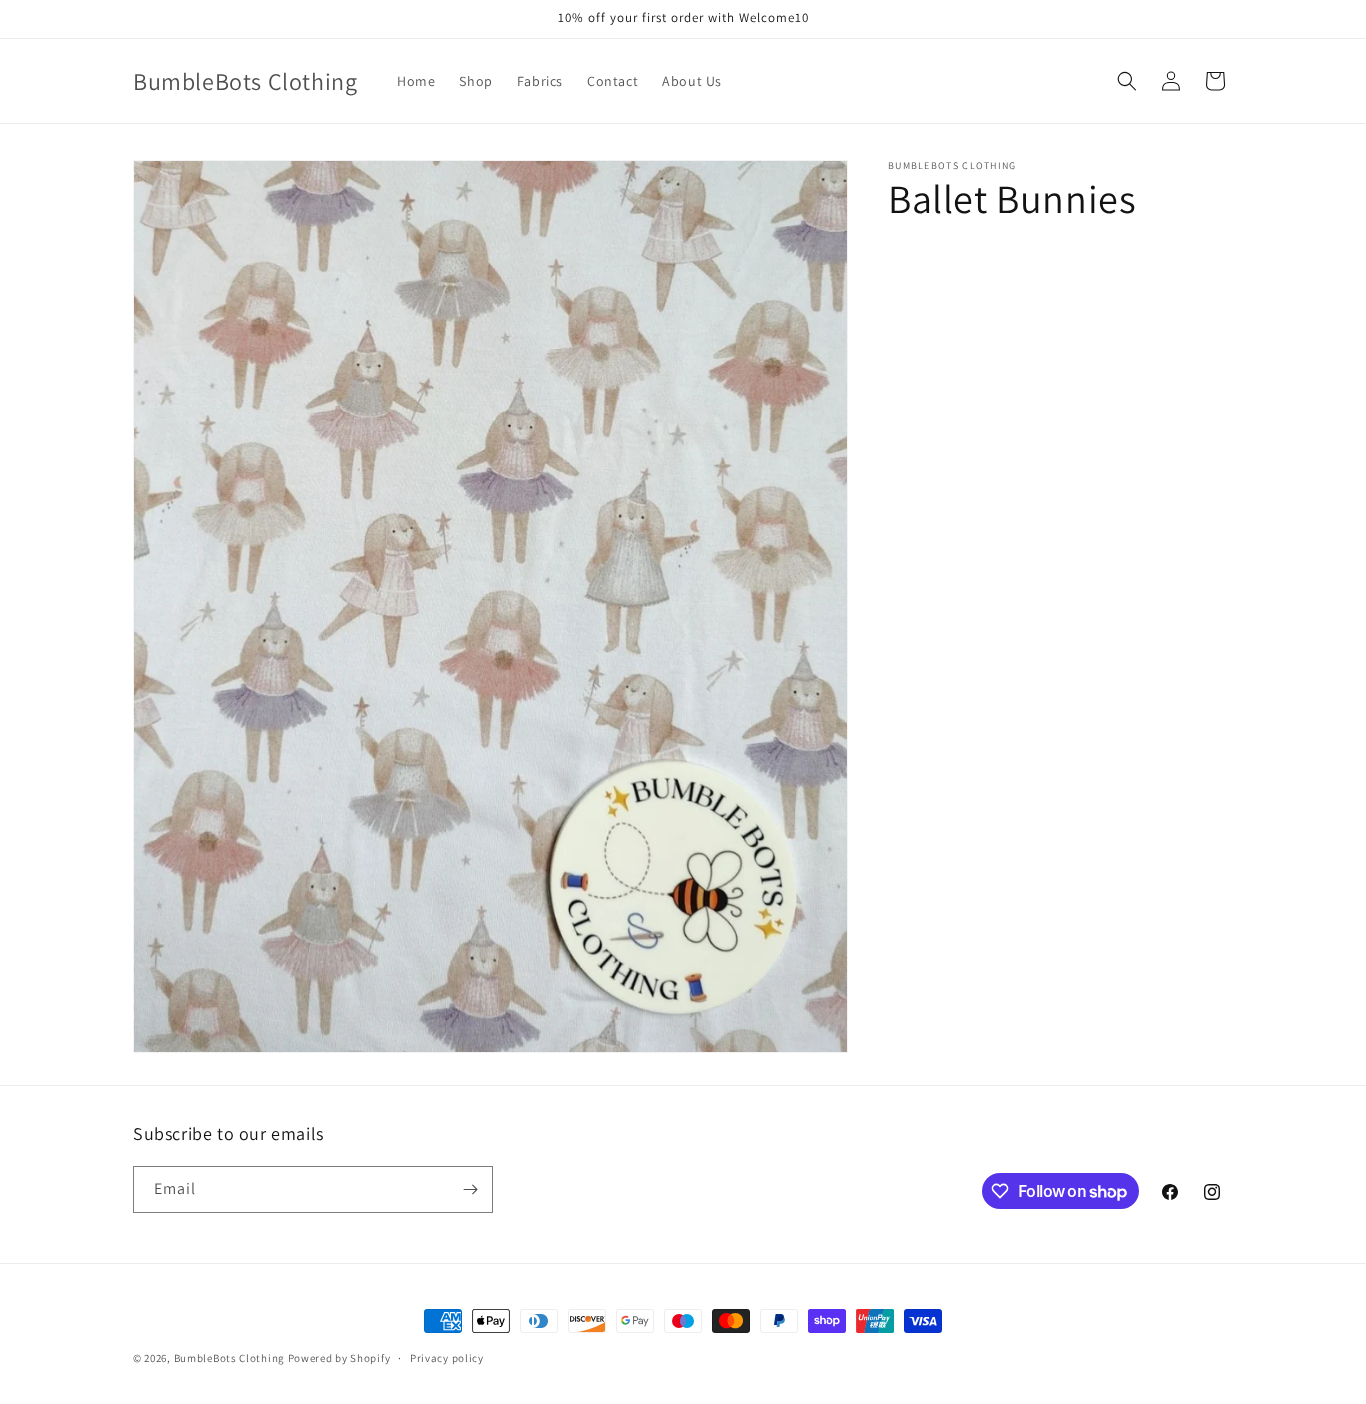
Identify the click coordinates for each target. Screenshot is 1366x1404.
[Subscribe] (470, 1189)
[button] (1127, 81)
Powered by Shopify (339, 1358)
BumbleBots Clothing (229, 1358)
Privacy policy (447, 1357)
